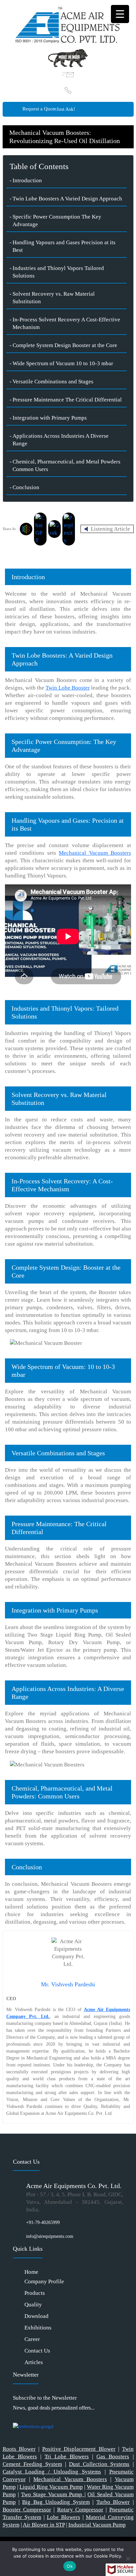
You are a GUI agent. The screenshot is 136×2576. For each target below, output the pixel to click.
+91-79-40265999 (43, 2222)
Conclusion (26, 487)
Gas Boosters (113, 2457)
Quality (33, 2305)
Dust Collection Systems (99, 2464)
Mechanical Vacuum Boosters (70, 2479)
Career (32, 2339)
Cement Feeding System (32, 2464)
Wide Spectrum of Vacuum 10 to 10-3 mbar (63, 363)
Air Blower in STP (44, 2525)
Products (35, 2293)
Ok (70, 2566)
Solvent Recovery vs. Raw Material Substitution (54, 298)
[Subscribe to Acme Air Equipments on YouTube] (24, 2415)
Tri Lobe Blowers (67, 2457)
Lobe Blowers (64, 2517)
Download (36, 2316)
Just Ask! (66, 109)
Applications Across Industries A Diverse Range (61, 440)
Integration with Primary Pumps (50, 418)
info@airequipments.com (50, 2236)
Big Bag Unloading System (56, 2502)
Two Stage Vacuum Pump (53, 2494)
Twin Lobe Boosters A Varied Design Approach (67, 199)
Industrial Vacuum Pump (97, 2525)
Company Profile (44, 2281)
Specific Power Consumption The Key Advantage (57, 221)
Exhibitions (38, 2328)
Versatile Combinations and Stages (53, 382)
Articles (34, 2362)
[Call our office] (68, 90)
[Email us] (68, 75)
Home (31, 2272)
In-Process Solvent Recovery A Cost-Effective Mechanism (66, 323)
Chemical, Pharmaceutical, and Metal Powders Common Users (67, 465)
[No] (128, 2559)
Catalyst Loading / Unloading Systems (52, 2472)
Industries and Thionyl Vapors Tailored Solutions (58, 272)
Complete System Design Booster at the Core (65, 345)
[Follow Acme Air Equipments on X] (16, 2415)
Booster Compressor (27, 2510)
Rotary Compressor (80, 2510)
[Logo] (68, 24)
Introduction (27, 180)
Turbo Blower (113, 2502)
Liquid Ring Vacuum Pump (51, 2487)
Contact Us (37, 2351)
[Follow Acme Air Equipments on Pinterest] (28, 2415)
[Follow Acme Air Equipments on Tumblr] (20, 2415)
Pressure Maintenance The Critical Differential (67, 400)
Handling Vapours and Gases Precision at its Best (64, 246)
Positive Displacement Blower (79, 2449)
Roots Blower (19, 2449)
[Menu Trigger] (120, 14)
